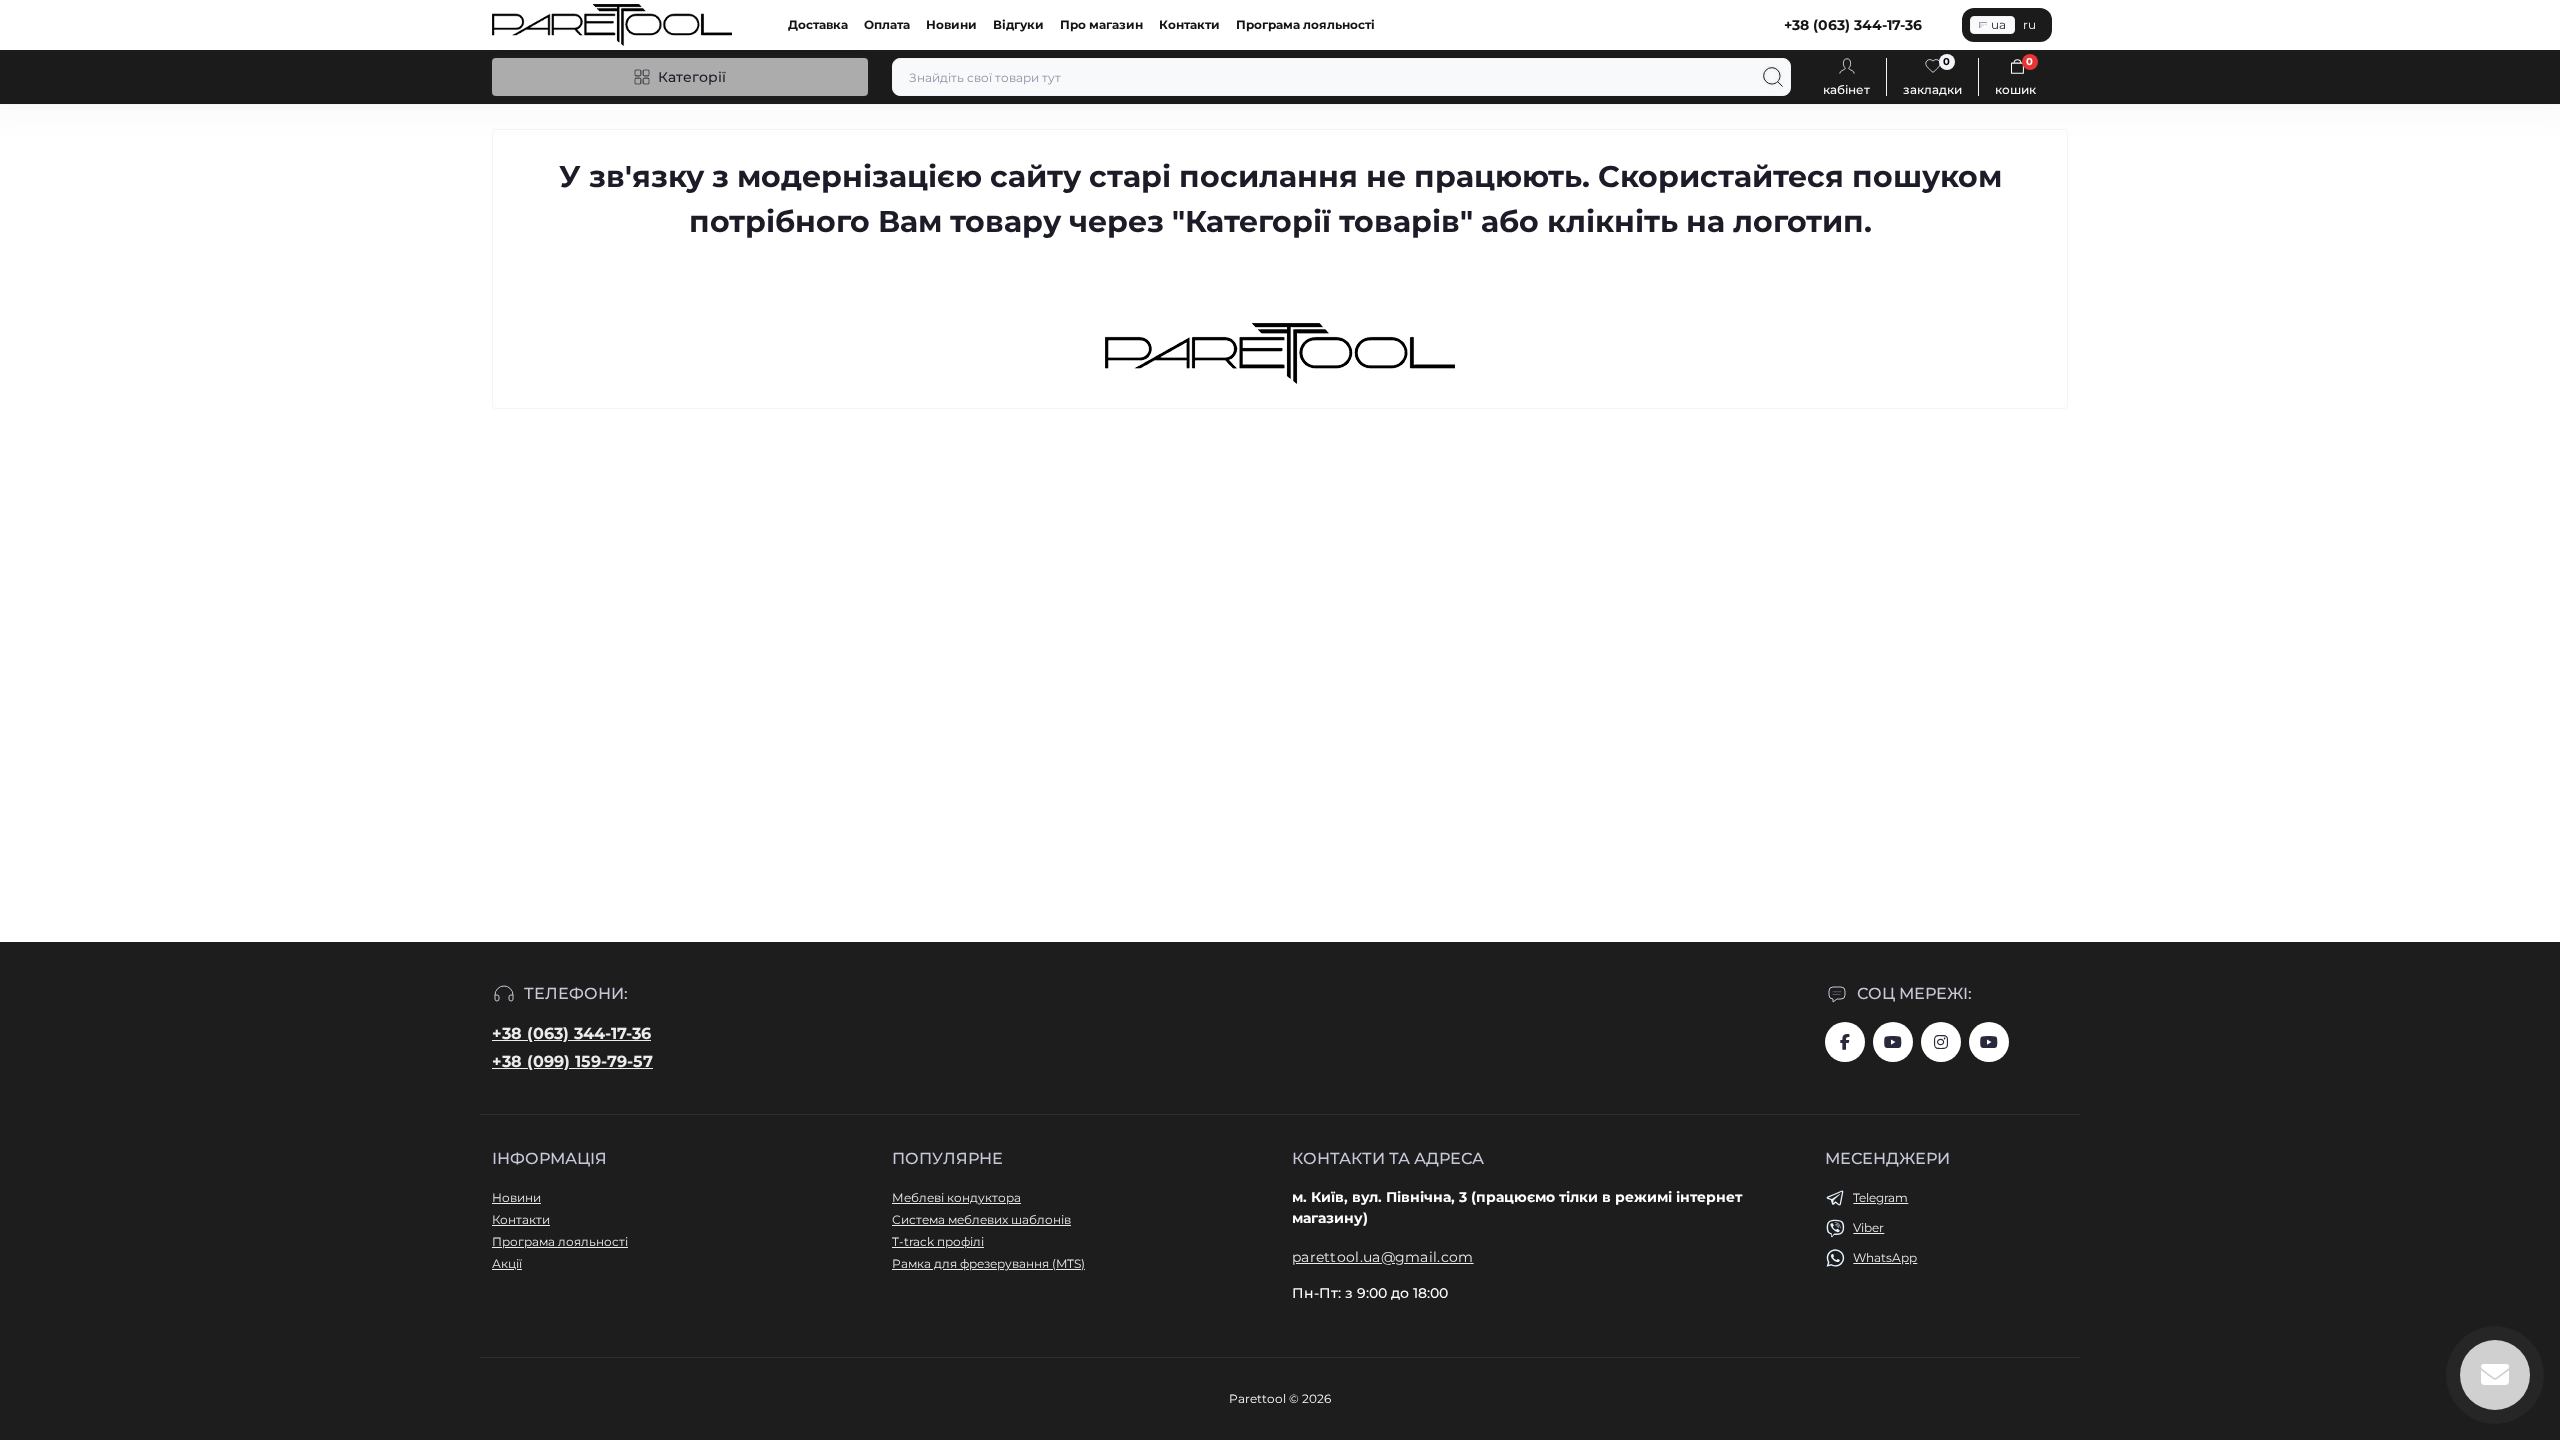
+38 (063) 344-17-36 (571, 1033)
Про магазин (1101, 24)
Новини (951, 24)
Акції (507, 1263)
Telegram (1880, 1197)
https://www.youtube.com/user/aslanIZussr (1893, 1042)
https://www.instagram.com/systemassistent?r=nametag (1941, 1042)
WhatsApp (1885, 1257)
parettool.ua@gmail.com (1383, 1257)
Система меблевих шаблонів (981, 1219)
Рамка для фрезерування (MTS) (988, 1263)
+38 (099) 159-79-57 (572, 1061)
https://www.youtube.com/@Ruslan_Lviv (1989, 1042)
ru (2029, 24)
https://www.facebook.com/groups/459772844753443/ (1845, 1042)
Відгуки (1018, 24)
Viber (1868, 1227)
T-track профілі (938, 1241)
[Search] (1773, 77)
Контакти (1189, 24)
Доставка (818, 24)
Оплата (887, 24)
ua (1998, 24)
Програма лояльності (1305, 24)
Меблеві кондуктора (956, 1197)
